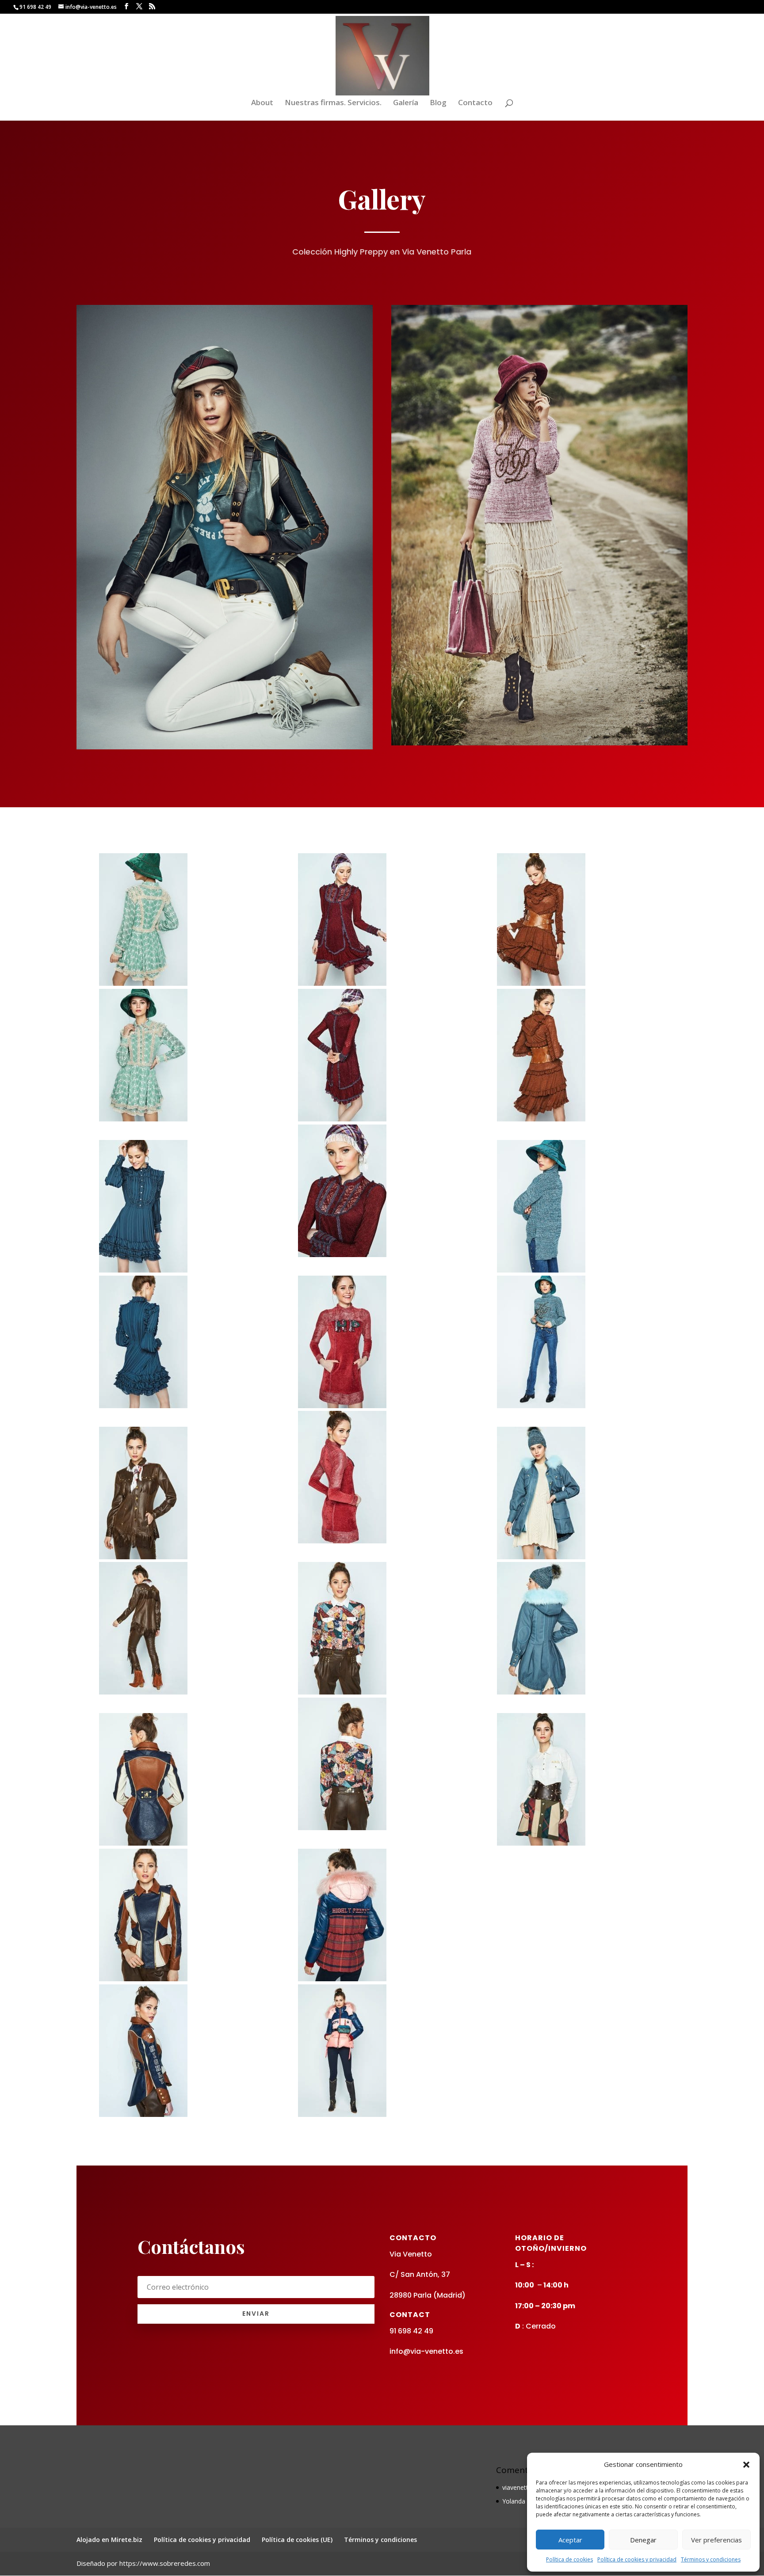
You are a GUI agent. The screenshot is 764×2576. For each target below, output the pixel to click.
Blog (438, 103)
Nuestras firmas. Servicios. (333, 103)
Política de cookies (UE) (297, 2540)
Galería (406, 103)
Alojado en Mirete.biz (109, 2540)
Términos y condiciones (711, 2559)
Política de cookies (569, 2559)
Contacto (475, 103)
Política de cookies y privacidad (637, 2559)
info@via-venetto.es (426, 2351)
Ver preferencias (716, 2540)
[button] (746, 2465)
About (262, 103)
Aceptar (570, 2540)
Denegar (643, 2540)
